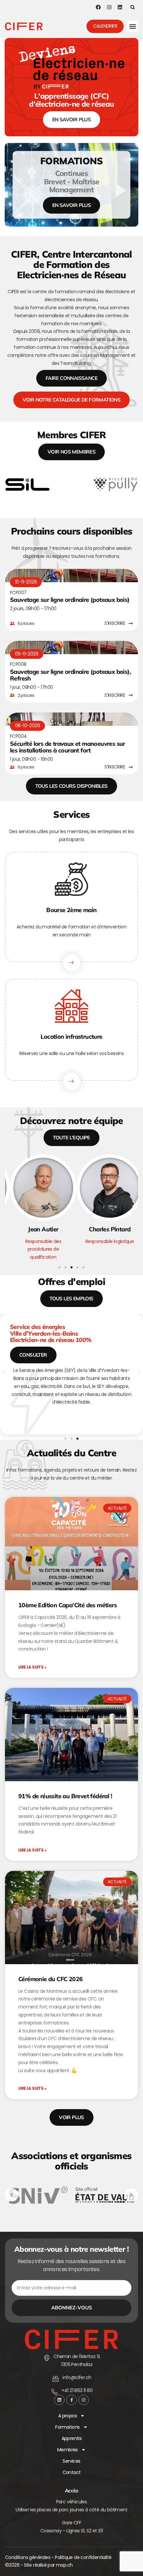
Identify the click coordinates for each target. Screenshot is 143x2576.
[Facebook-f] (71, 2400)
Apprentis (72, 2438)
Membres (68, 2450)
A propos (68, 2416)
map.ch (64, 2565)
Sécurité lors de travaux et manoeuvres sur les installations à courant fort (68, 747)
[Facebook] (98, 7)
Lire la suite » (32, 1667)
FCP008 (18, 664)
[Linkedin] (120, 7)
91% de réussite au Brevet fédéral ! (65, 1796)
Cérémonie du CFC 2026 (50, 1979)
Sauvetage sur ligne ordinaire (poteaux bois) (70, 600)
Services (71, 2461)
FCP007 (18, 593)
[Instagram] (109, 7)
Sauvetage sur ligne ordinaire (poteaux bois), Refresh (71, 675)
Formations (67, 2427)
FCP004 (18, 736)
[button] (133, 7)
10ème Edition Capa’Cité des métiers (68, 1605)
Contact (72, 2472)
